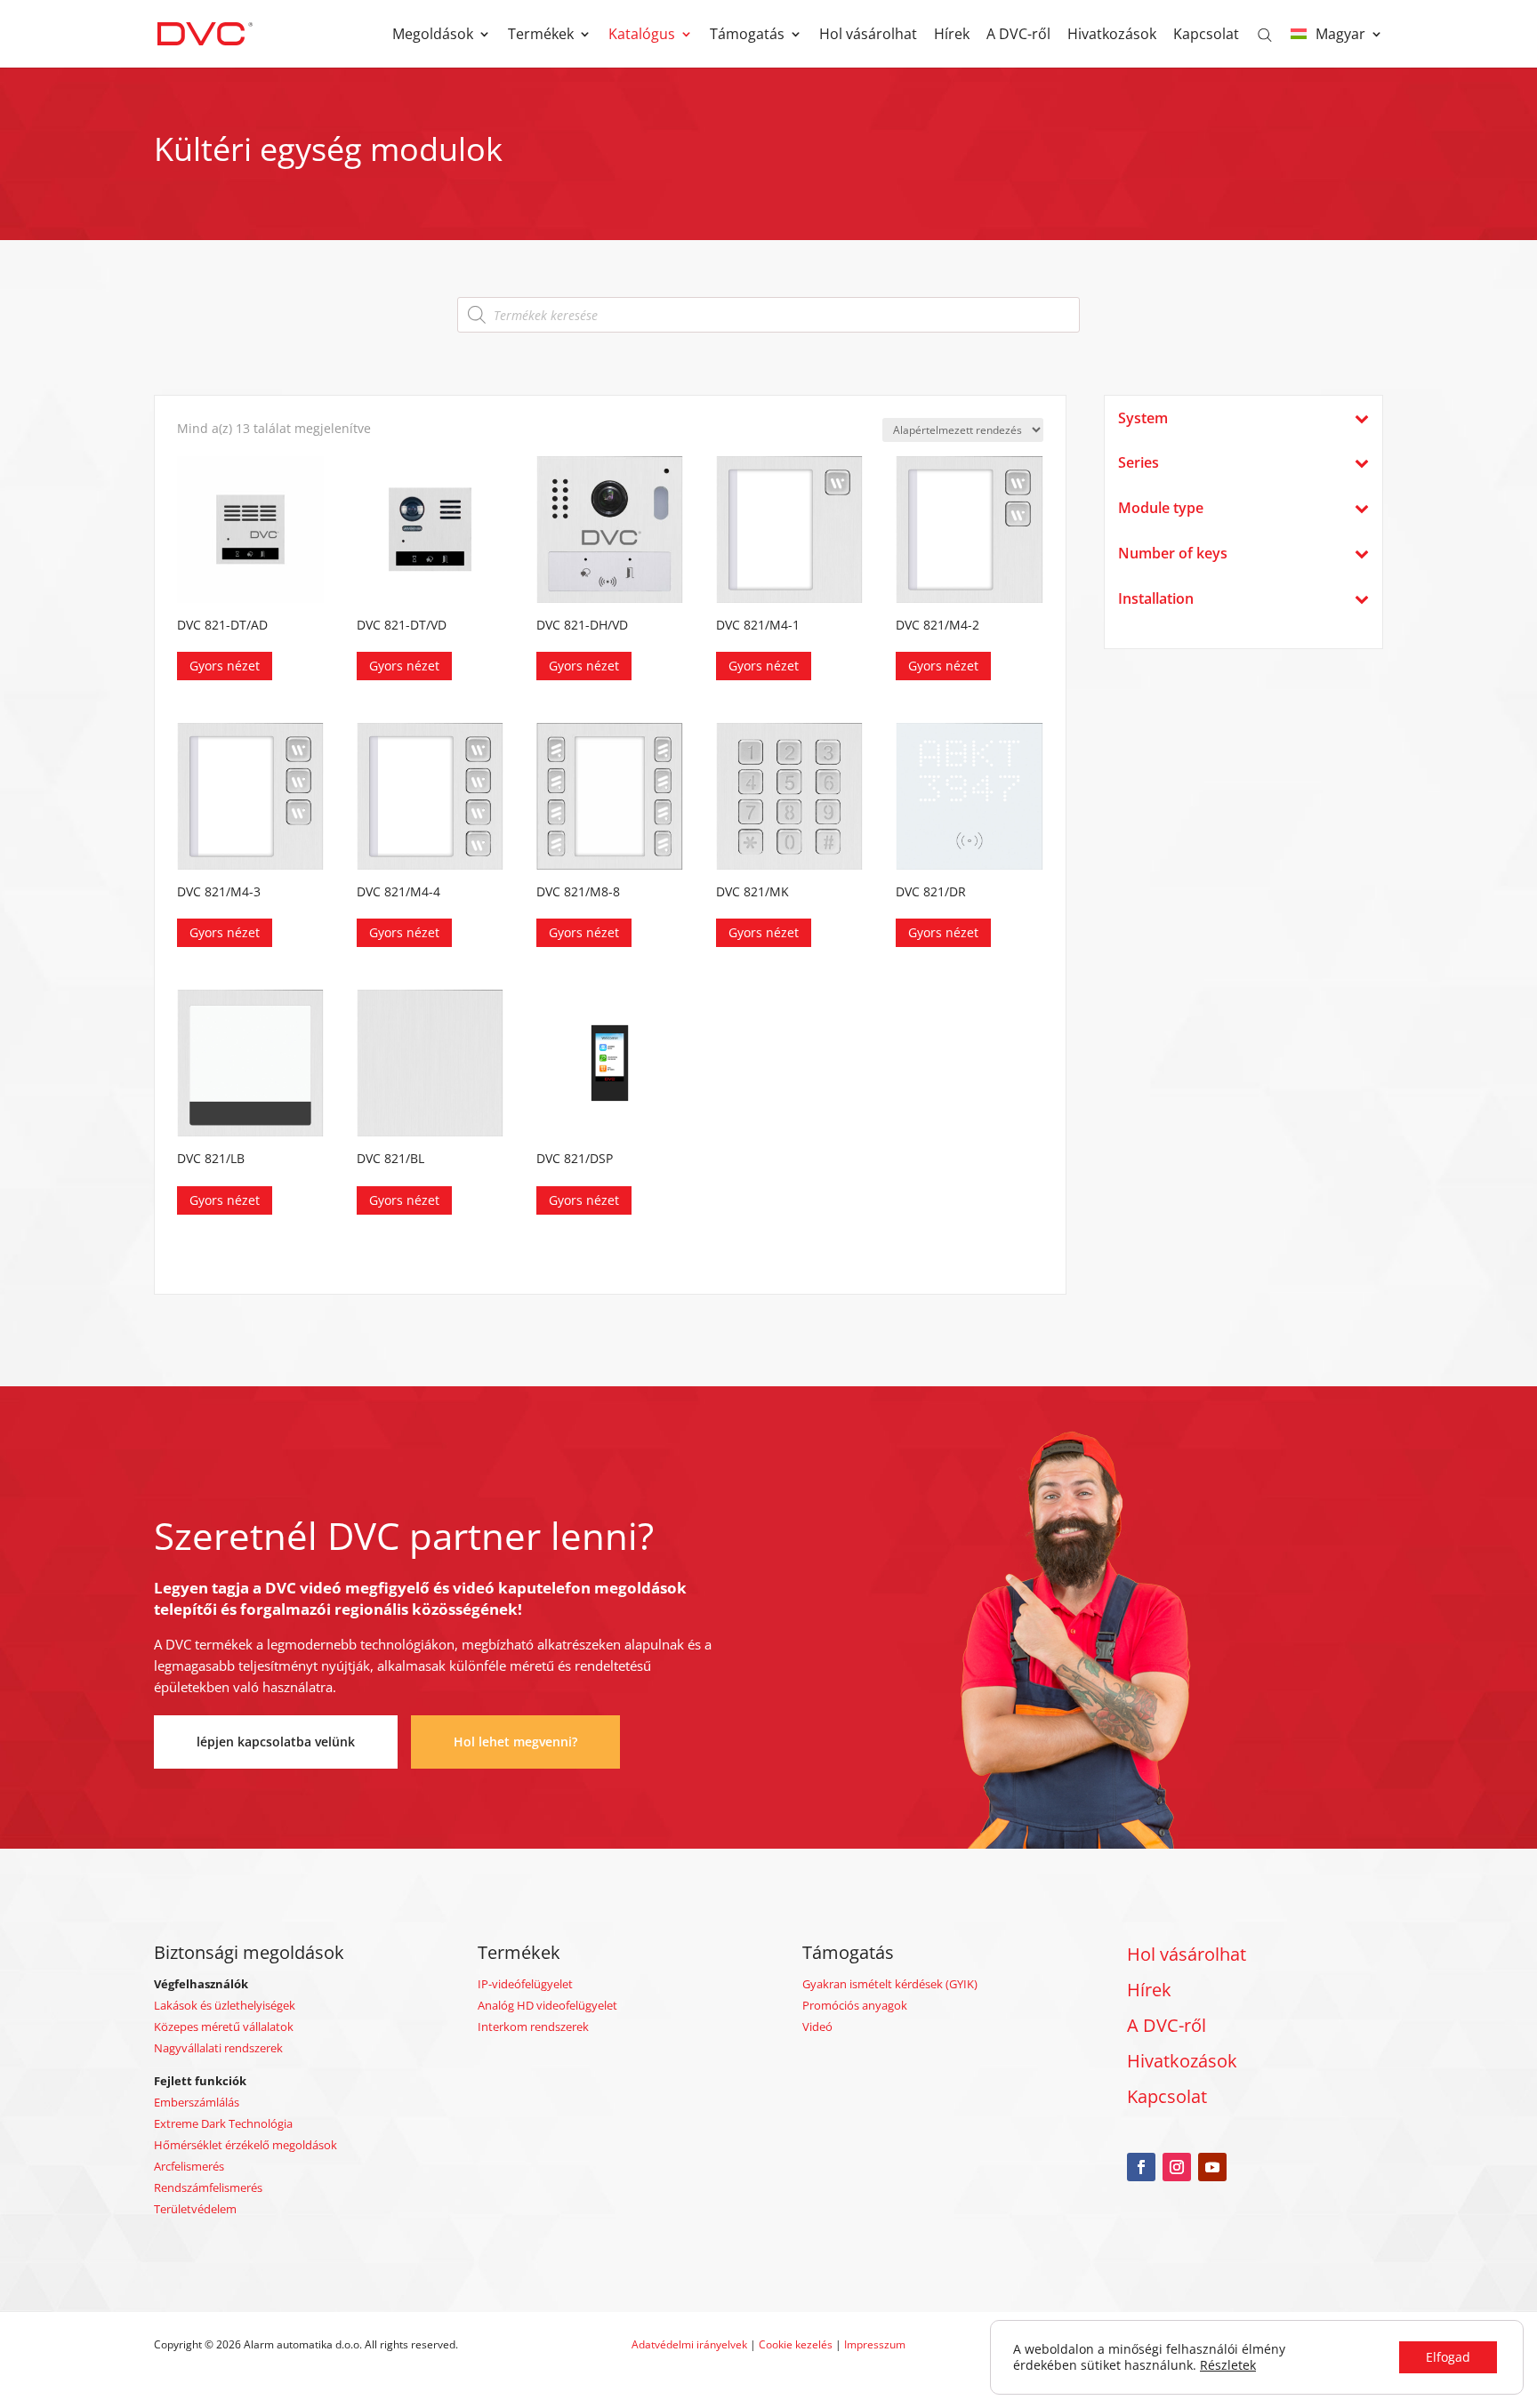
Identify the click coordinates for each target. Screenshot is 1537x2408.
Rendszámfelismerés (208, 2187)
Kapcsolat (1206, 36)
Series (1139, 463)
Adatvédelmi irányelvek (691, 2344)
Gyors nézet (225, 666)
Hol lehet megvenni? (515, 1742)
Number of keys (1173, 554)
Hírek (952, 36)
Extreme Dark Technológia (223, 2123)
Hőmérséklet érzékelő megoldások (245, 2145)
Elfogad (1448, 2357)
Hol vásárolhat (868, 36)
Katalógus (642, 36)
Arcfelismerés (189, 2166)
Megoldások (433, 36)
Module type (1161, 508)
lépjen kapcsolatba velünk (276, 1742)
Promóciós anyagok (855, 2005)
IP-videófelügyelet (525, 1984)
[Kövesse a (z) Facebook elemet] (1141, 2167)
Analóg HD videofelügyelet (547, 2005)
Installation (1156, 599)
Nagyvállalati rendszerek (218, 2048)
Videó (817, 2027)
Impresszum (875, 2344)
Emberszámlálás (197, 2102)
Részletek (1228, 2365)
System (1143, 418)
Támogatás (747, 36)
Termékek (541, 36)
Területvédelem (195, 2209)
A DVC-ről (1018, 36)
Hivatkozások (1112, 36)
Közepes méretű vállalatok (224, 2027)
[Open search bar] (1265, 34)
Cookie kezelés (796, 2344)
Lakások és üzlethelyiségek (225, 2005)
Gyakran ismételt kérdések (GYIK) (890, 1984)
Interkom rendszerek (533, 2027)
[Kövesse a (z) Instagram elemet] (1177, 2167)
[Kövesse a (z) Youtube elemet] (1212, 2167)
